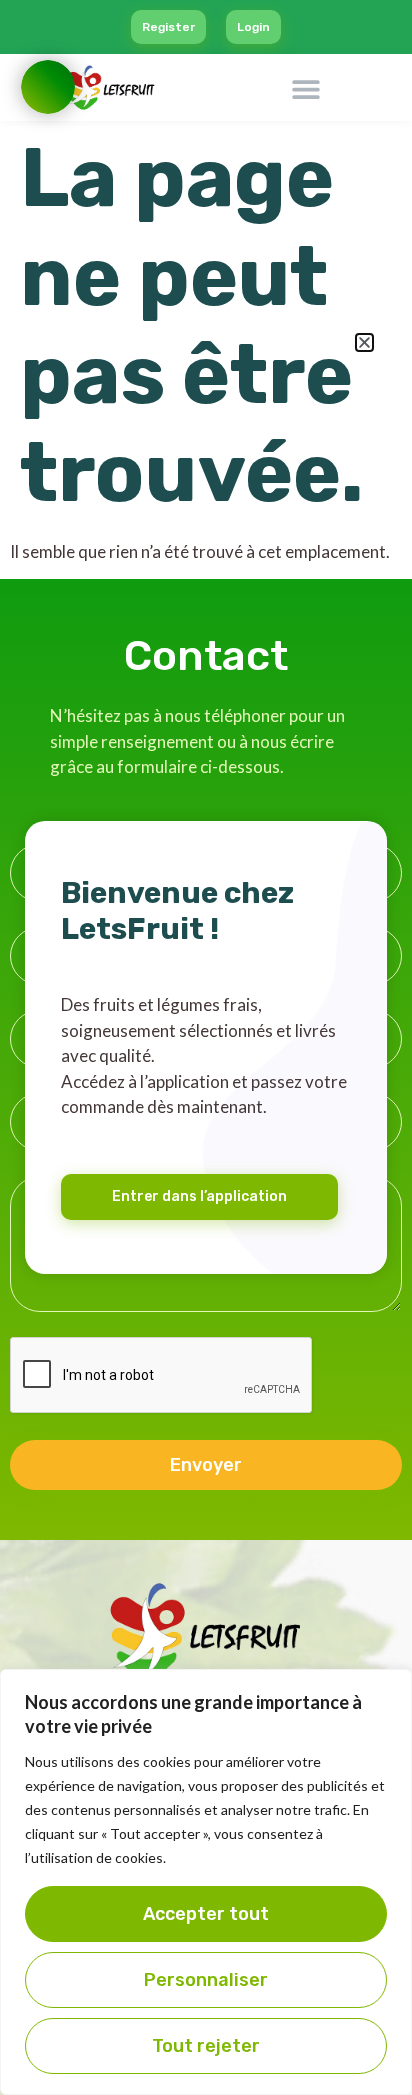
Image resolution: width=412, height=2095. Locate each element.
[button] (364, 342)
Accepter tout (206, 1914)
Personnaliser (206, 1980)
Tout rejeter (206, 2046)
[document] (206, 1047)
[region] (206, 1882)
